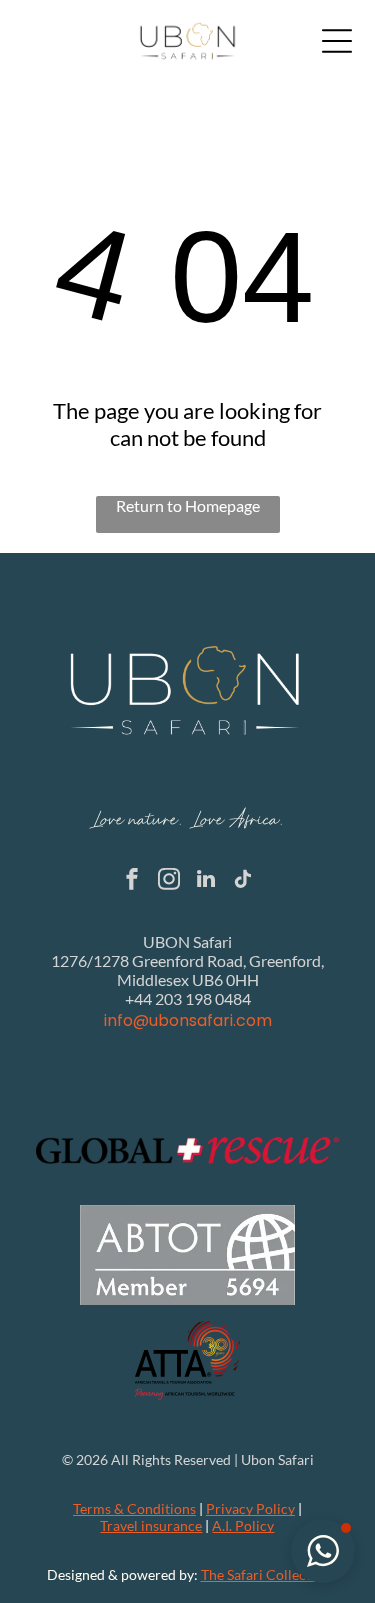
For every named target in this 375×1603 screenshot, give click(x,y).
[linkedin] (206, 881)
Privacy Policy (250, 1508)
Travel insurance (151, 1525)
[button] (323, 1551)
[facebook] (132, 881)
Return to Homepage (188, 505)
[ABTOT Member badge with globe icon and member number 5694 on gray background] (187, 1255)
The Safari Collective (265, 1574)
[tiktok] (243, 881)
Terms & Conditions (134, 1508)
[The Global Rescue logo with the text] (187, 1150)
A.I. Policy (243, 1525)
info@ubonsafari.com (188, 1020)
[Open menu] (337, 41)
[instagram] (169, 881)
